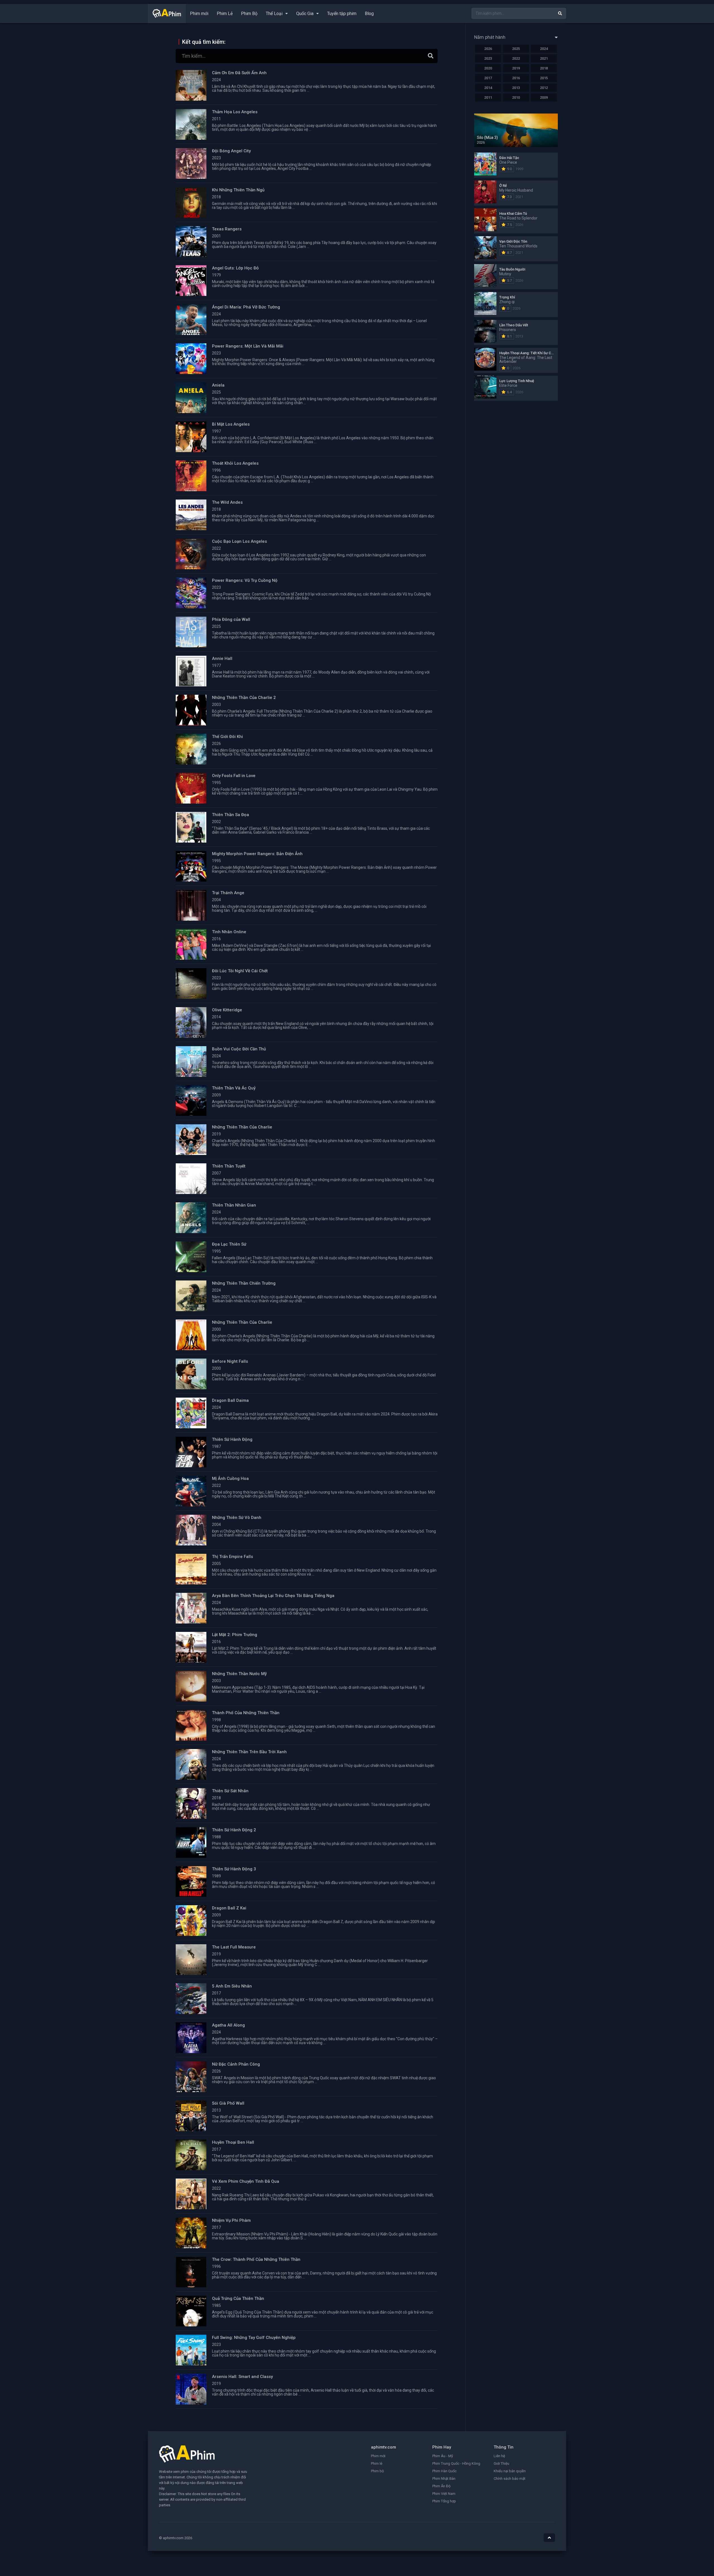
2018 (544, 68)
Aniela (218, 385)
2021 (544, 58)
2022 (516, 58)
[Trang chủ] (167, 16)
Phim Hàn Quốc (444, 2471)
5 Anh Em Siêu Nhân (232, 1986)
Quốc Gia (305, 14)
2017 (488, 78)
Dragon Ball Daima (230, 1400)
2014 (488, 88)
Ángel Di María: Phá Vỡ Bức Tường (246, 307)
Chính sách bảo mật (510, 2479)
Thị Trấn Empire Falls (232, 1557)
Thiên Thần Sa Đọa (231, 815)
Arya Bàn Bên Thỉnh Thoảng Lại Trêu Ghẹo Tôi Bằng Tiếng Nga (273, 1596)
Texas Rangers (227, 229)
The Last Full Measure (234, 1947)
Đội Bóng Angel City (231, 151)
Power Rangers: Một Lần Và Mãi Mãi (248, 346)
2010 (516, 97)
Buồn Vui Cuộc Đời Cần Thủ (239, 1049)
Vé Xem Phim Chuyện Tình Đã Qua (246, 2181)
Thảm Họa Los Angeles (235, 112)
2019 (516, 68)
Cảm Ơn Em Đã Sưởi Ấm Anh (239, 73)
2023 (488, 58)
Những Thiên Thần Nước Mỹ (239, 1674)
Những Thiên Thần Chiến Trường (244, 1283)
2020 (488, 68)
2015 (544, 78)
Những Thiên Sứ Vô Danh (237, 1518)
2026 (488, 49)
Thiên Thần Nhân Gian (234, 1205)
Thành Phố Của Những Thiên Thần (246, 1713)
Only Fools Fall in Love (234, 776)
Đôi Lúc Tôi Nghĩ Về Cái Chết (240, 971)
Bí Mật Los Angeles (231, 424)
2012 (544, 88)
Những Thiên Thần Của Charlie (242, 1127)
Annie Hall (222, 659)
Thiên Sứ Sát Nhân (230, 1791)
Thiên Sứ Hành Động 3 (234, 1869)
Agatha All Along (228, 2025)
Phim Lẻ (225, 14)
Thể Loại (274, 14)
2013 (516, 88)
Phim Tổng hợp (444, 2501)
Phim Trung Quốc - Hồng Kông (456, 2463)
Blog (369, 14)
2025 (516, 49)
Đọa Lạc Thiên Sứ (229, 1244)
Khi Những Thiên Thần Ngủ (238, 190)
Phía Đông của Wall (231, 619)
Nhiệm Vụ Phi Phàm (231, 2220)
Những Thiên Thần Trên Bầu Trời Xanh (249, 1752)
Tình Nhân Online (229, 932)
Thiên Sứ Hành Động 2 (234, 1830)
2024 (544, 49)
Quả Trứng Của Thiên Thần (238, 2298)
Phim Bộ (249, 14)
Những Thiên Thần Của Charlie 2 (244, 698)
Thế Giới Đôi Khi (227, 737)
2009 (544, 97)
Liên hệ (499, 2456)
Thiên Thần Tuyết (229, 1166)
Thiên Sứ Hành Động (232, 1439)
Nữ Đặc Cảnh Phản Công (236, 2064)
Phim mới (199, 14)
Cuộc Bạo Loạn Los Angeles (239, 541)
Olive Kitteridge (227, 1010)
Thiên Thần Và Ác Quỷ (234, 1088)
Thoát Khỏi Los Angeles (235, 463)
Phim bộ (377, 2471)
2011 (488, 97)
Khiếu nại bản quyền (510, 2471)
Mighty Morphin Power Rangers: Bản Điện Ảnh (257, 854)
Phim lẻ (377, 2463)
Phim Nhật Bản (444, 2479)
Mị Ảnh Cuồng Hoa (230, 1478)
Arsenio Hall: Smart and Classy (242, 2377)
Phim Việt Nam (444, 2494)
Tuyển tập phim (342, 14)
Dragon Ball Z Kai (229, 1908)
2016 (516, 78)
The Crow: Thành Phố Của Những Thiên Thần (256, 2259)
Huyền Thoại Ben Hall (233, 2142)
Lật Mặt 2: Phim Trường (235, 1635)
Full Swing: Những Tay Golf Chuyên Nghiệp (254, 2338)
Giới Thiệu (501, 2463)
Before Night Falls (230, 1361)
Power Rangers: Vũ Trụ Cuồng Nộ (245, 580)
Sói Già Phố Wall (228, 2103)
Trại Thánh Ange (228, 893)
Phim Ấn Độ (441, 2486)
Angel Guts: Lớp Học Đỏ (235, 268)
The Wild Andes (227, 502)
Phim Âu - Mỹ (443, 2456)
